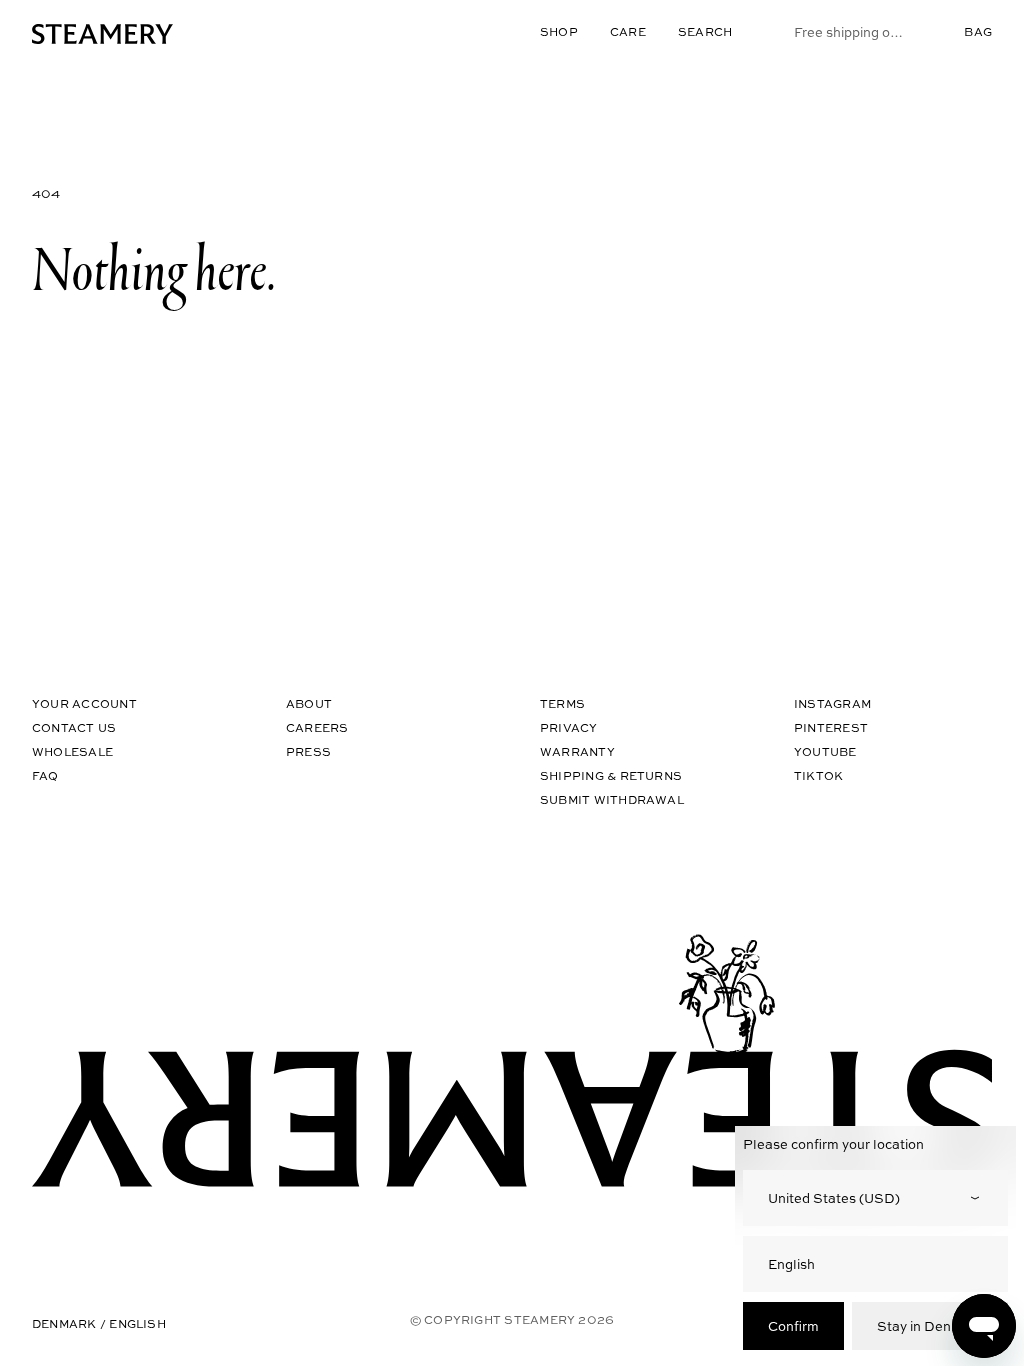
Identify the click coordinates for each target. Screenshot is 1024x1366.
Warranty (577, 751)
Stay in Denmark (930, 1325)
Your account (84, 703)
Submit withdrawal (612, 799)
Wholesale (72, 751)
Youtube (825, 751)
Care (628, 31)
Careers (317, 727)
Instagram (832, 703)
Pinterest (831, 727)
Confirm (793, 1325)
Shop (559, 31)
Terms (562, 703)
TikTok (818, 775)
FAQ (45, 775)
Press (308, 751)
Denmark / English (99, 1323)
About (309, 703)
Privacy (569, 727)
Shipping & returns (611, 775)
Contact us (74, 727)
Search (705, 31)
